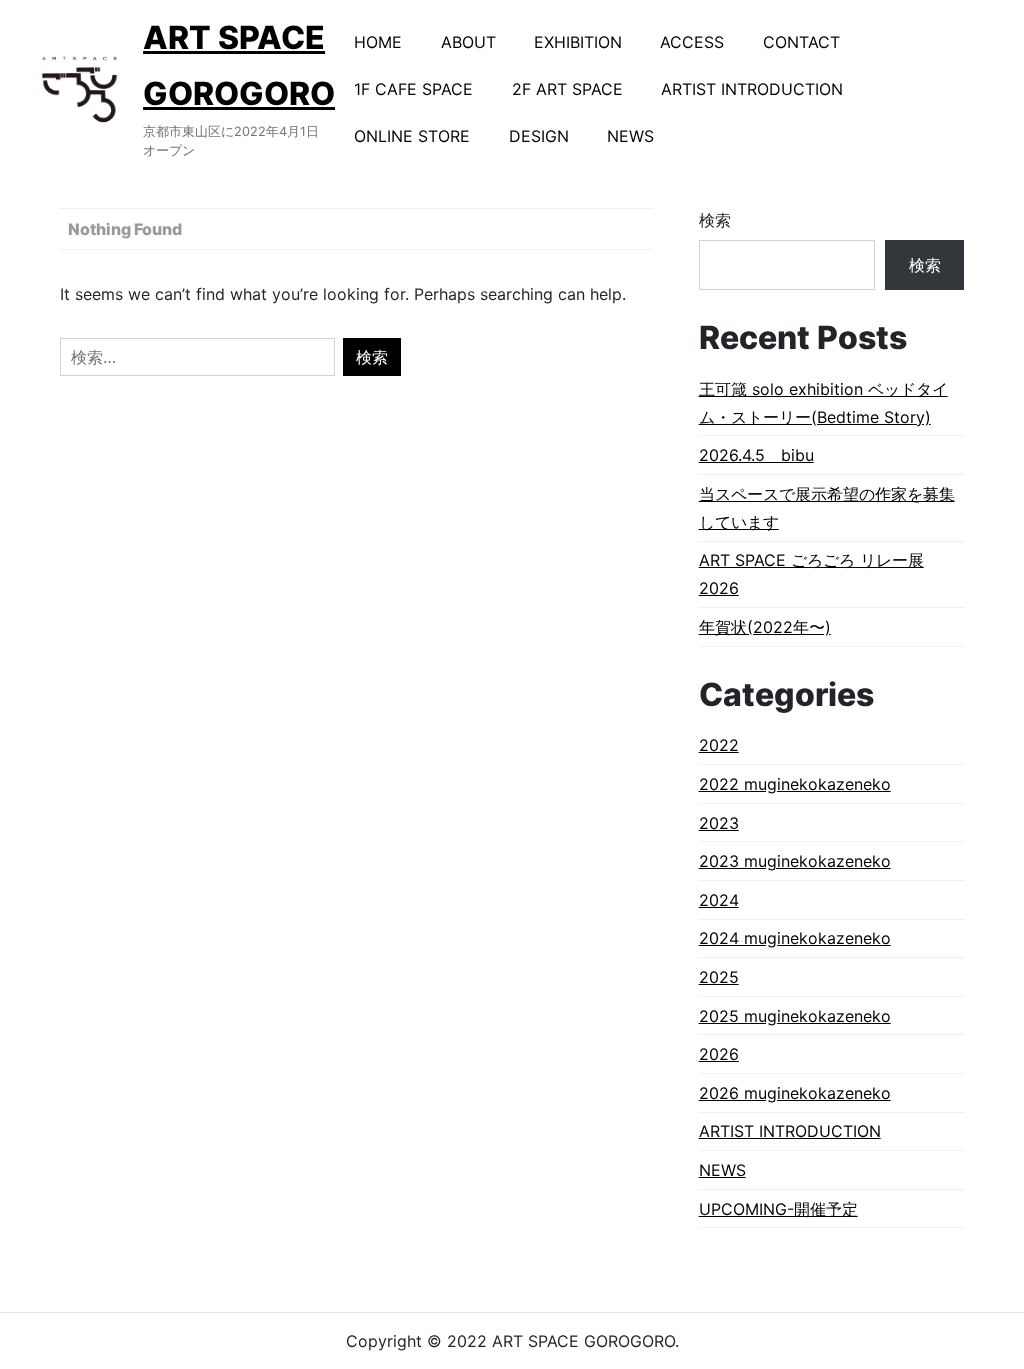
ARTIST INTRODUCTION (752, 89)
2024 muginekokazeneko (795, 938)
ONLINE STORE (412, 136)
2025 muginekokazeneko (795, 1016)
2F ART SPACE (567, 89)
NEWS (630, 136)
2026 (719, 1054)
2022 (719, 745)
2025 (719, 977)
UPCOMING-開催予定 (778, 1209)
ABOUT (468, 42)
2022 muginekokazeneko (795, 784)
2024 (719, 900)
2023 (719, 823)
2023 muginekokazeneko (795, 861)
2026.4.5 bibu (756, 455)
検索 (715, 220)
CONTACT (801, 42)
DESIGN (539, 136)
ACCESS (692, 42)
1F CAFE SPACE (413, 89)
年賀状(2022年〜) (765, 627)
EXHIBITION (578, 42)
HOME (378, 42)
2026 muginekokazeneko (795, 1093)
